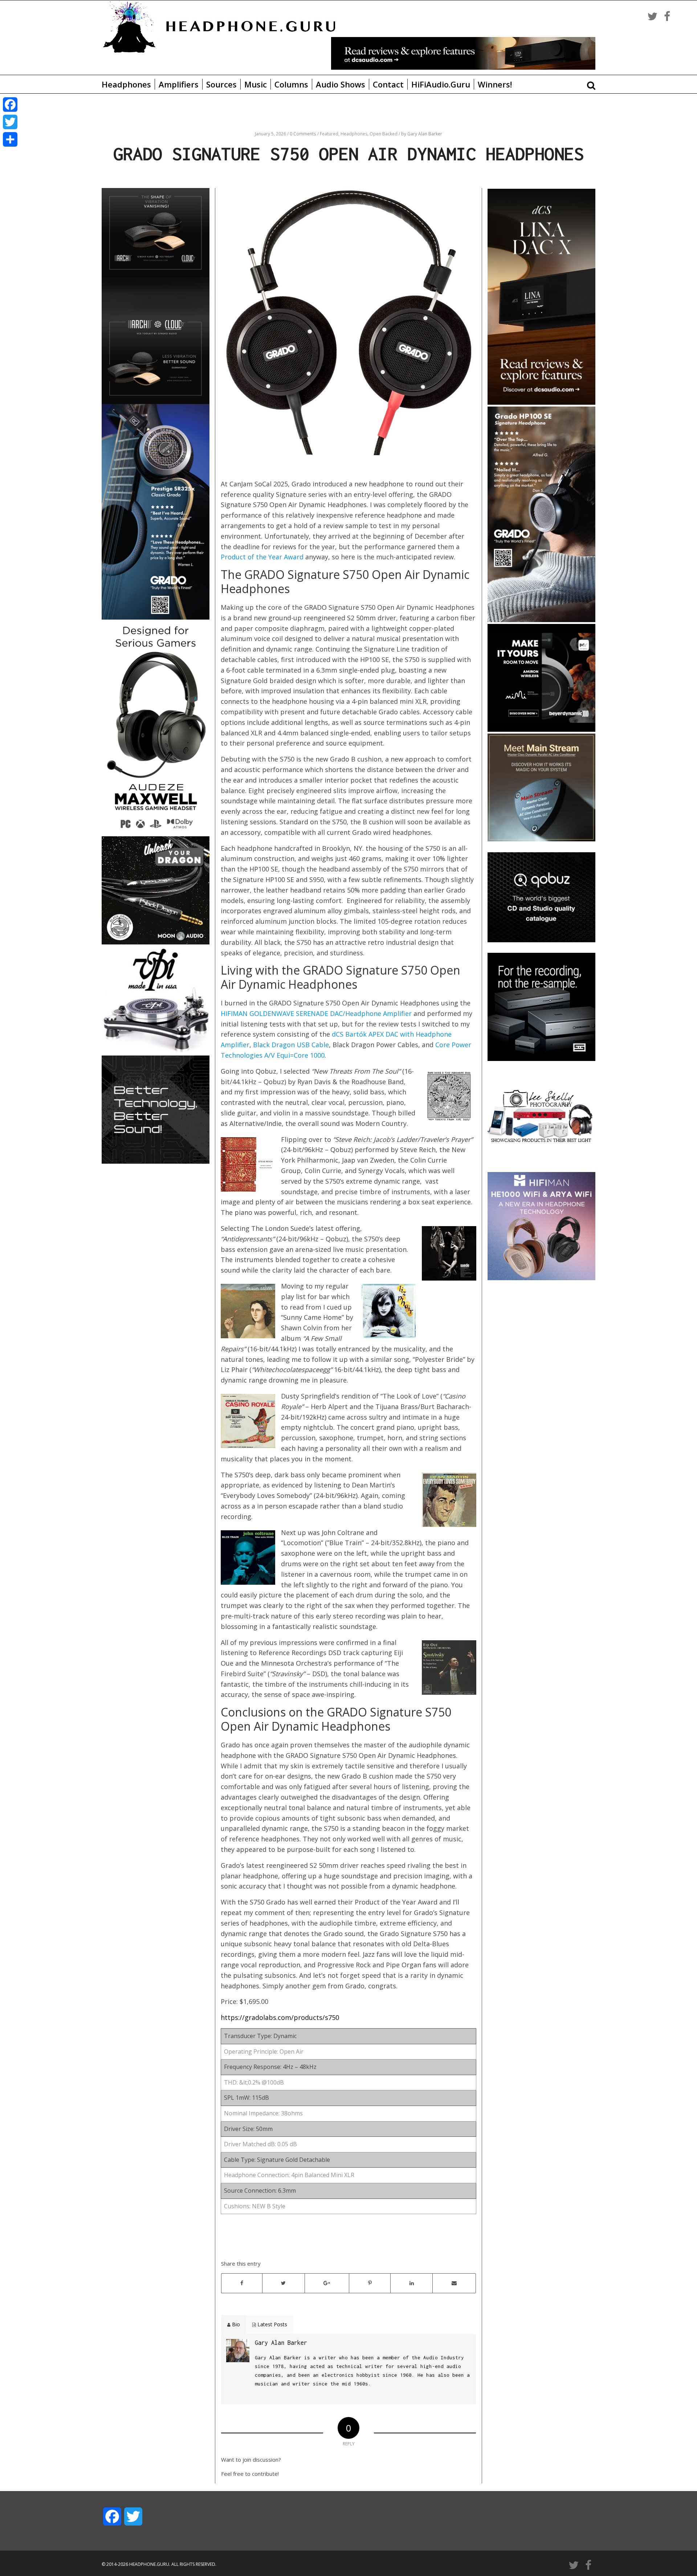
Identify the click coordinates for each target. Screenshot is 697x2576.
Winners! (495, 84)
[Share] (10, 139)
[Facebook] (10, 105)
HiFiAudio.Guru (441, 84)
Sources (221, 84)
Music (256, 84)
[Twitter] (10, 122)
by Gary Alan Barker (422, 134)
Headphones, (355, 134)
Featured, (330, 134)
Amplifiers (179, 84)
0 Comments (303, 134)
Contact (388, 84)
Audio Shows (341, 84)
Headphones (126, 84)
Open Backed (384, 134)
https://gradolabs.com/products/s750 (280, 2017)
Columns (291, 84)
